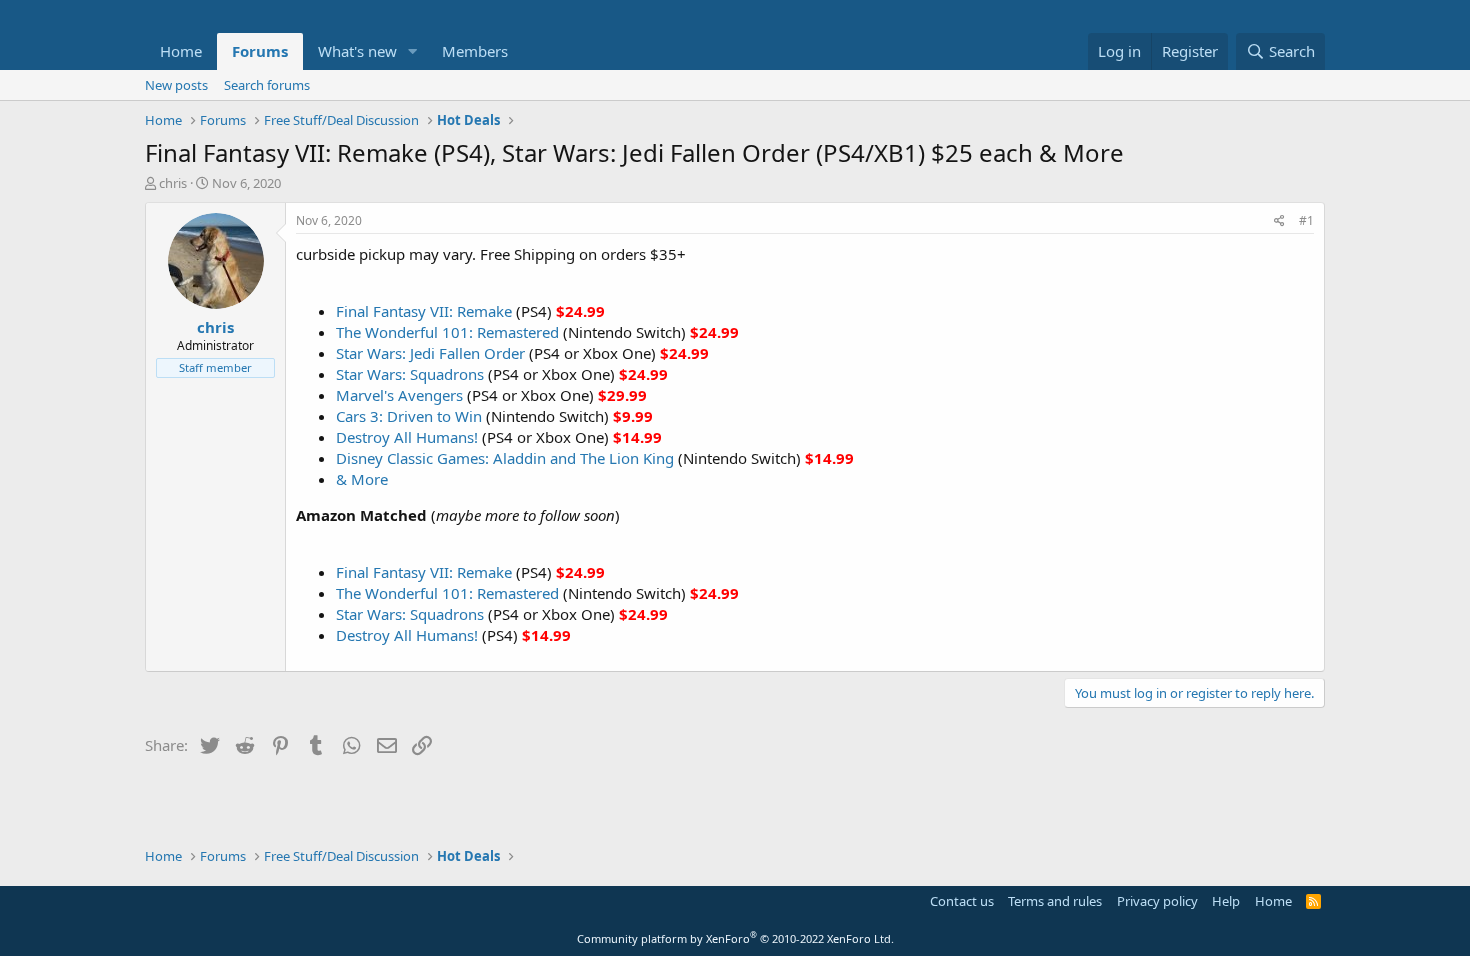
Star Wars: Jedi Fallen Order (430, 353)
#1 (1306, 220)
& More (362, 479)
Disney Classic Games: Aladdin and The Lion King (505, 458)
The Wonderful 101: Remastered (447, 332)
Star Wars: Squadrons (410, 374)
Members (475, 51)
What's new (357, 51)
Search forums (267, 85)
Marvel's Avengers (399, 395)
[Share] (1279, 221)
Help (1226, 901)
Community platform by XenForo (735, 938)
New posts (176, 85)
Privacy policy (1157, 901)
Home (181, 51)
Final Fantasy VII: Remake (424, 311)
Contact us (962, 901)
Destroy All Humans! (407, 437)
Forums (260, 51)
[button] (413, 51)
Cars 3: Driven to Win (409, 416)
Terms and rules (1055, 901)
